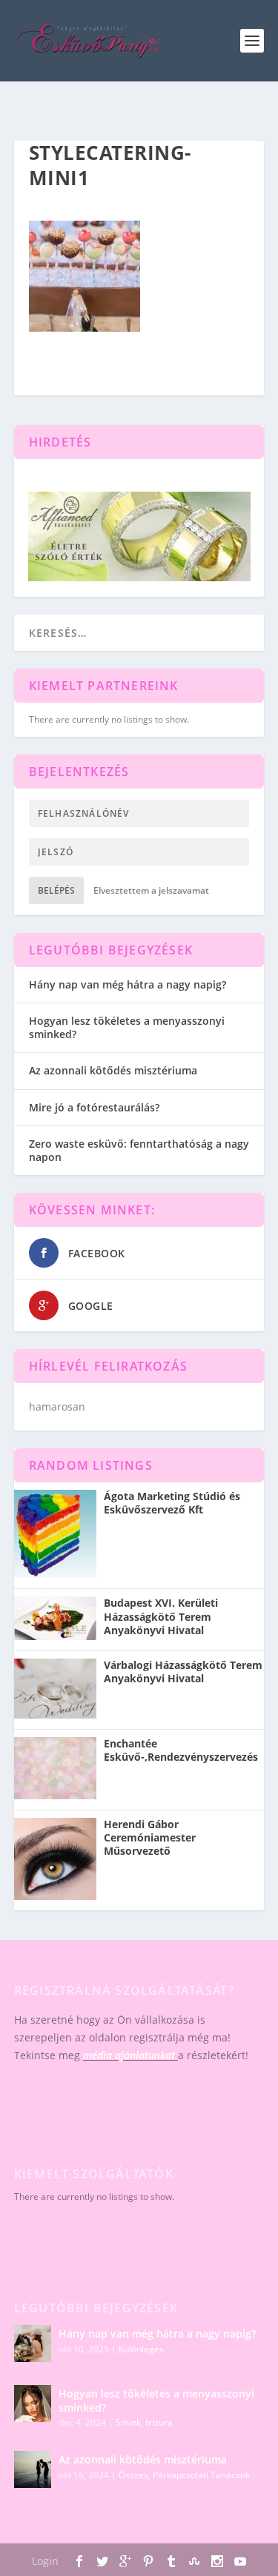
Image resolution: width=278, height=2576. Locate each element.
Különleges (141, 2349)
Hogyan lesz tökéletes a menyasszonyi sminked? (127, 1027)
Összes (133, 2475)
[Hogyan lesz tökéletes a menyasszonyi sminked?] (33, 2403)
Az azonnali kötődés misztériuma (113, 1070)
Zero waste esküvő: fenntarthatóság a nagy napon (139, 1150)
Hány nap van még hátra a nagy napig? (128, 984)
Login (45, 2561)
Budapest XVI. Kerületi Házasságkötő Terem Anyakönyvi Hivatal (161, 1616)
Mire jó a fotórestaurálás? (94, 1107)
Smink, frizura (144, 2422)
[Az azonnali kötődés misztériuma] (33, 2469)
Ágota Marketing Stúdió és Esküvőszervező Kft (172, 1503)
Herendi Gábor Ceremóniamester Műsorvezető (150, 1838)
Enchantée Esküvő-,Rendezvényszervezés (181, 1750)
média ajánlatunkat (129, 2055)
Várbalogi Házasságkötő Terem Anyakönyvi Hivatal (183, 1672)
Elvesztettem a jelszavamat (151, 890)
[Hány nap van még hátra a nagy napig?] (33, 2344)
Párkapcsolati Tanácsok (201, 2475)
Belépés (56, 890)
